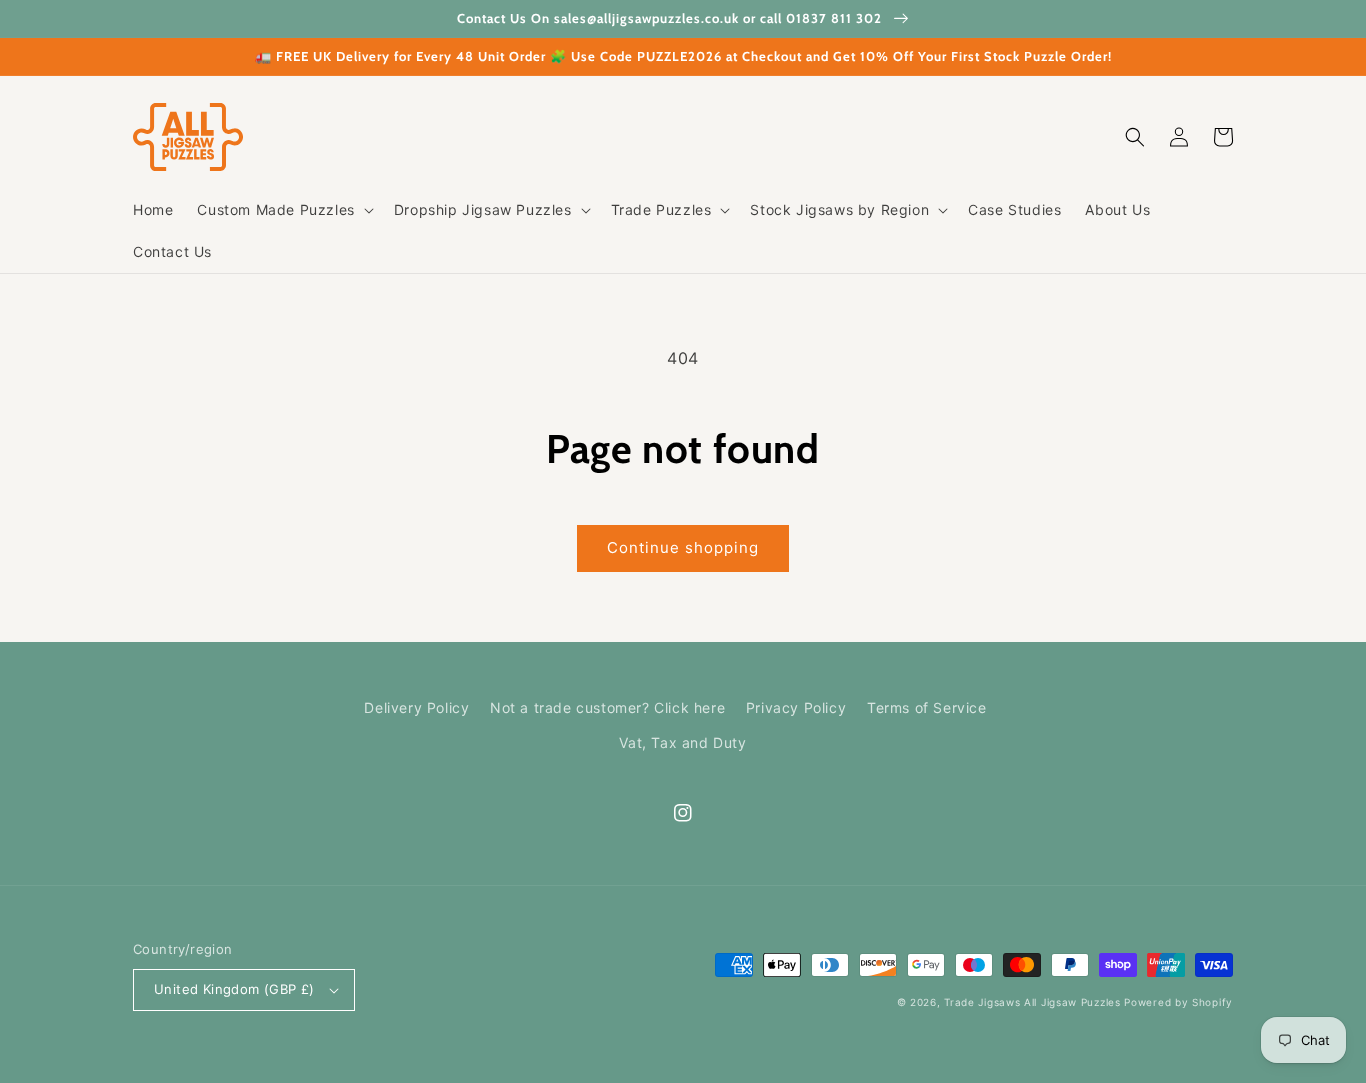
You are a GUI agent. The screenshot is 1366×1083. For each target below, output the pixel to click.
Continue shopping (683, 547)
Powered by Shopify (1178, 1002)
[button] (283, 210)
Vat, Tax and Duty (682, 742)
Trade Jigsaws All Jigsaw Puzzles (1032, 1002)
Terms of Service (927, 707)
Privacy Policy (796, 707)
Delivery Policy (416, 707)
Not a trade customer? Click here (607, 707)
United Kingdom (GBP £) (234, 989)
